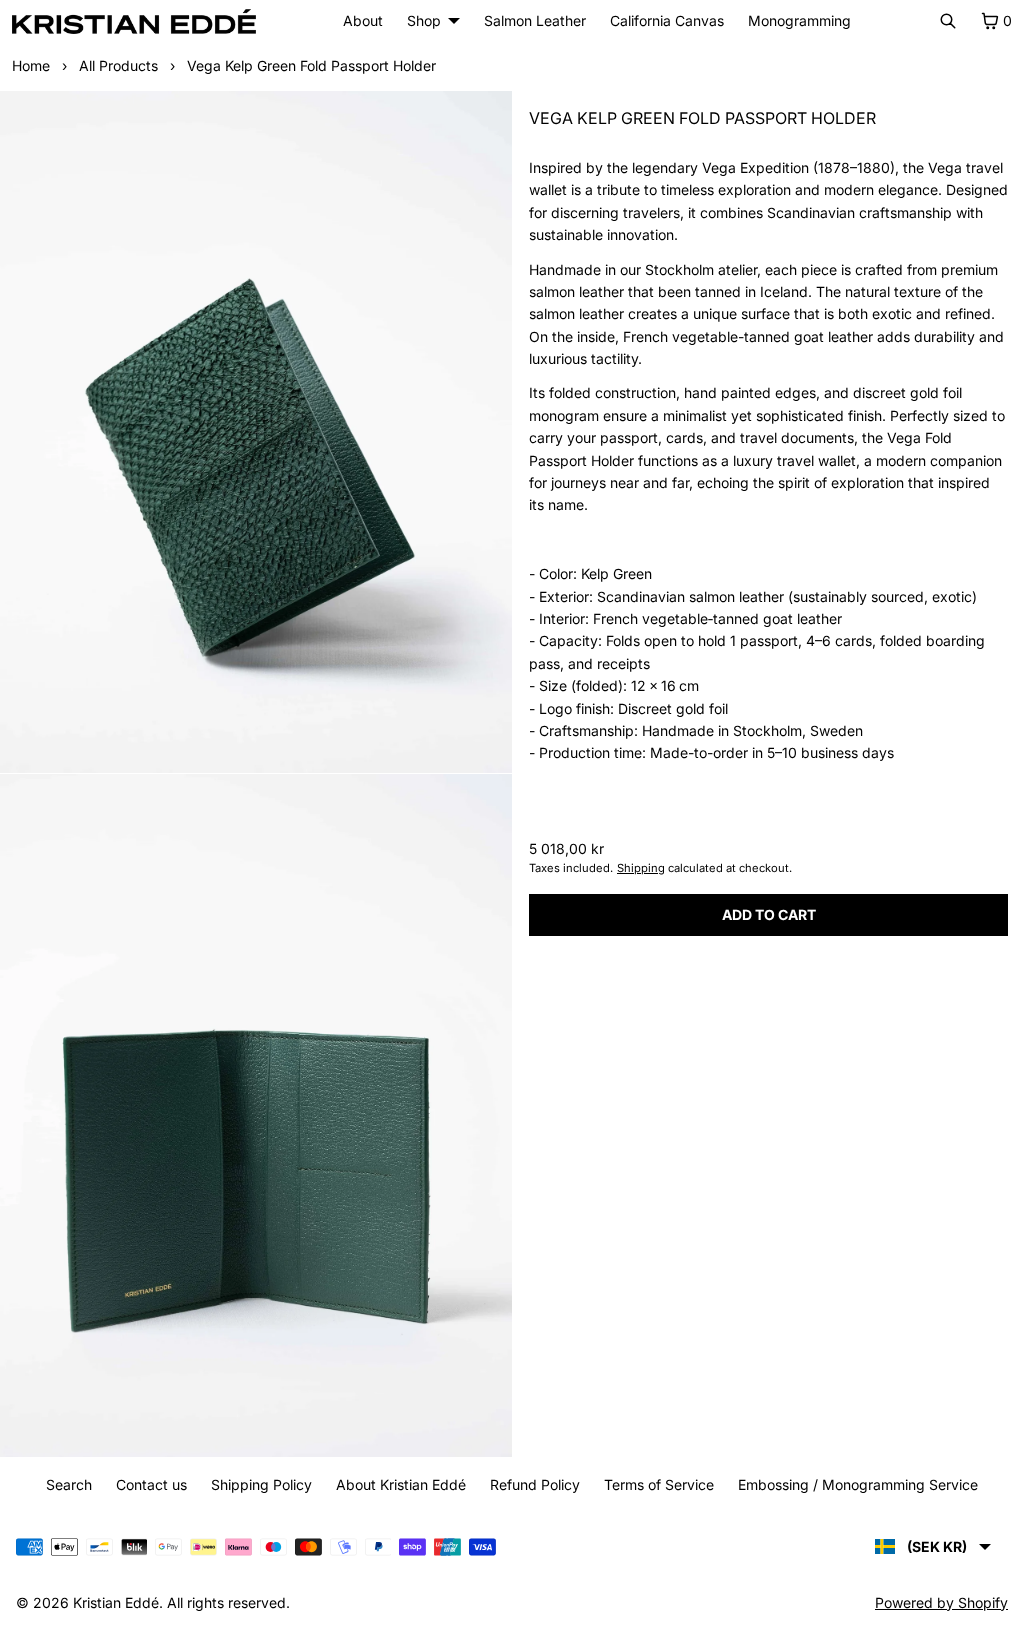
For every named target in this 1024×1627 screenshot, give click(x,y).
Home (31, 65)
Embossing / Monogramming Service (853, 1484)
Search (64, 1484)
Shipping (636, 868)
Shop (419, 20)
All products (118, 65)
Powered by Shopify (931, 1602)
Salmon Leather (530, 20)
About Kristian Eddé (396, 1484)
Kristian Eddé (116, 1602)
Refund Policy (530, 1484)
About (363, 20)
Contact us (146, 1484)
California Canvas (662, 20)
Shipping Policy (256, 1484)
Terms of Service (654, 1484)
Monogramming (794, 20)
